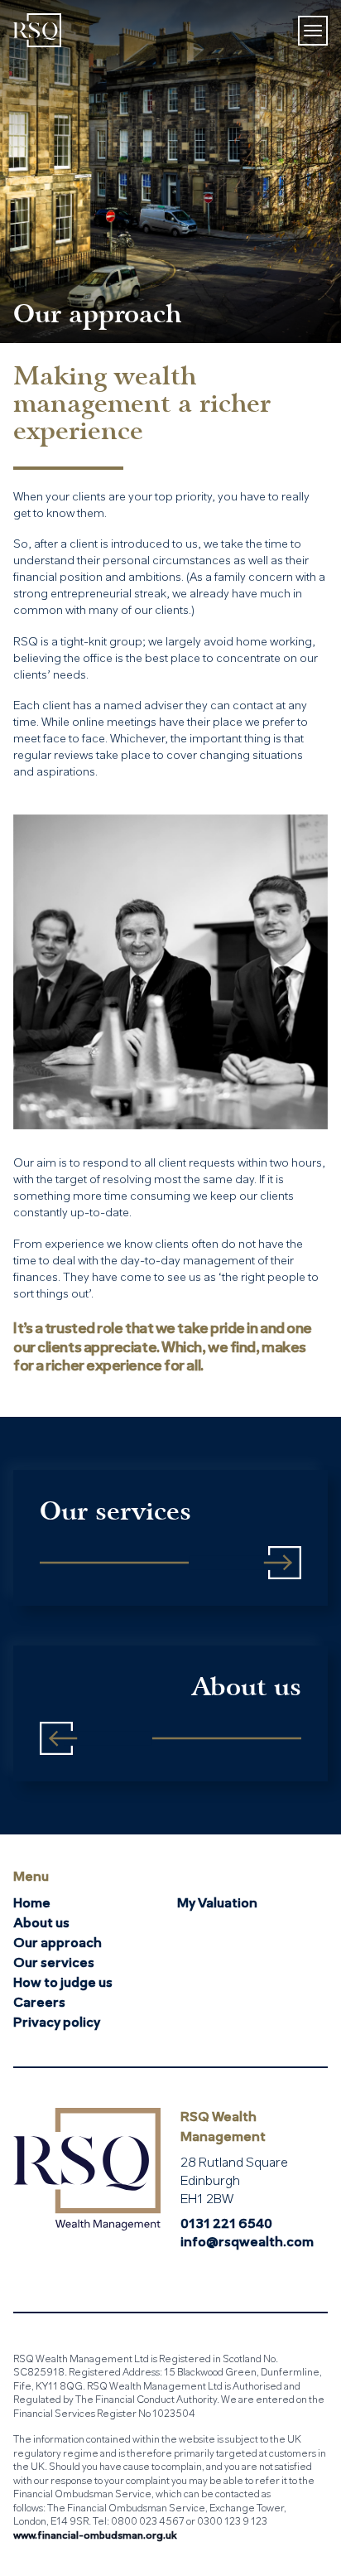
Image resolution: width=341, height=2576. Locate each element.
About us (41, 1924)
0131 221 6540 (226, 2225)
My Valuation (217, 1904)
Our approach (58, 1944)
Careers (39, 2003)
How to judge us (63, 1984)
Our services (54, 1964)
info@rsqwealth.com (247, 2243)
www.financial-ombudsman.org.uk (95, 2536)
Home (32, 1904)
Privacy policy (57, 2023)
